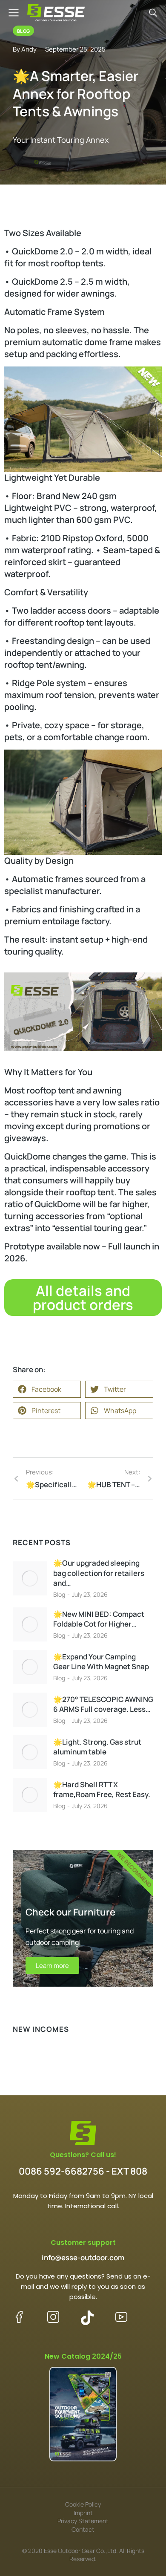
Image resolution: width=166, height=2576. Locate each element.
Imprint (83, 2513)
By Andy (25, 49)
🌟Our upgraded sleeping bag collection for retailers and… (99, 1573)
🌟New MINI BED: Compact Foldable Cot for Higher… (99, 1619)
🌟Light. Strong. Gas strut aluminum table (97, 1747)
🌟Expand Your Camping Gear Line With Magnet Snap (101, 1662)
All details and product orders (83, 1298)
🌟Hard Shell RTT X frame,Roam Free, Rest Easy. (102, 1790)
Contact (83, 2529)
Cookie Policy (83, 2504)
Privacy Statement (83, 2521)
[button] (47, 1389)
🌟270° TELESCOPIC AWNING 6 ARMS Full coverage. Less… (103, 1704)
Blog (59, 1594)
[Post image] (30, 1578)
